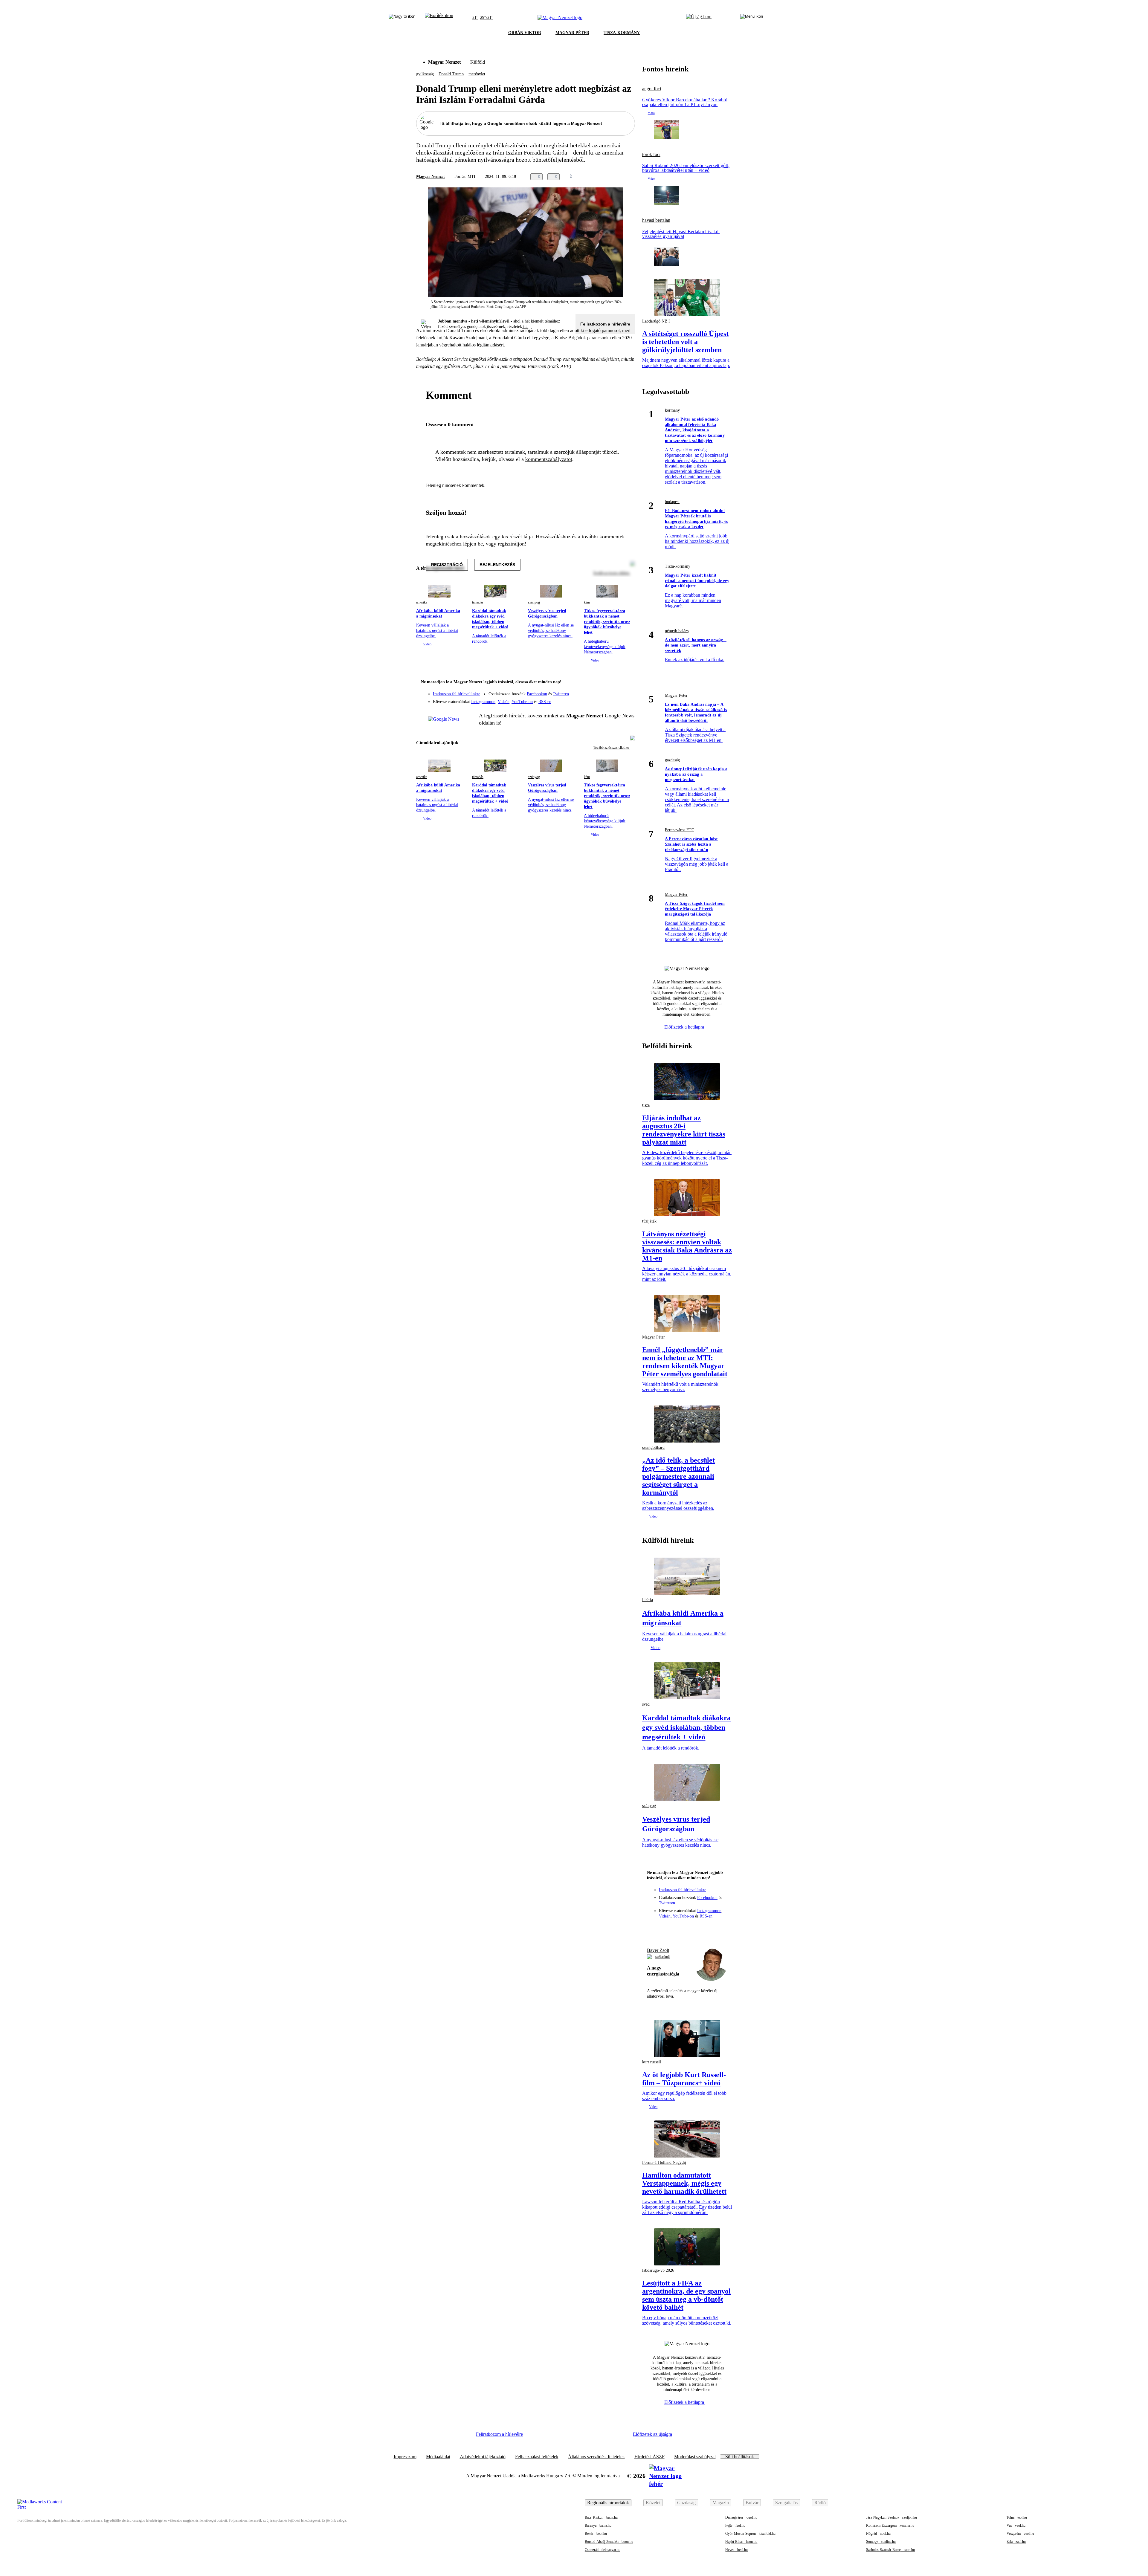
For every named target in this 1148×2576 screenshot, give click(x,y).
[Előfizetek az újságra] (699, 18)
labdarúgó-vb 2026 (658, 2270)
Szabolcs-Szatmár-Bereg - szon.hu (890, 2550)
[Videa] (603, 699)
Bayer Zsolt (658, 1950)
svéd (646, 1704)
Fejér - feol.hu (735, 2525)
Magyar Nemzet (444, 62)
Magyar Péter (676, 695)
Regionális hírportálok (608, 2503)
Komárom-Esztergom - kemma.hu (890, 2525)
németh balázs (677, 631)
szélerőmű (662, 1957)
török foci (651, 155)
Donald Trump (451, 74)
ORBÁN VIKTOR (525, 33)
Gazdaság (686, 2503)
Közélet (653, 2503)
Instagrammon (483, 702)
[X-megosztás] (619, 177)
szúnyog (534, 602)
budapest (672, 502)
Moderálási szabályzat (695, 2457)
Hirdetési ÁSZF (649, 2457)
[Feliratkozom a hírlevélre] (439, 18)
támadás (478, 602)
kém (587, 602)
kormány (672, 410)
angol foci (652, 89)
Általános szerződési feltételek (596, 2457)
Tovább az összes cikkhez (612, 748)
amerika (422, 602)
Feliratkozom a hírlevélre (605, 324)
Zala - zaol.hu (1016, 2542)
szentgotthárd (653, 1447)
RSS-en (545, 702)
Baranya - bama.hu (598, 2525)
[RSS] (627, 699)
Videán (504, 702)
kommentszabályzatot (549, 459)
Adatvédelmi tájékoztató (483, 2457)
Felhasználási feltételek (537, 2457)
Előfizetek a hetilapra (685, 1027)
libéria (648, 1600)
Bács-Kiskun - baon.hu (601, 2517)
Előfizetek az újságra (652, 2434)
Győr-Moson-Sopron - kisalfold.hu (750, 2534)
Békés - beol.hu (596, 2534)
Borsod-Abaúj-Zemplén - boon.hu (609, 2542)
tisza (646, 1105)
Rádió (820, 2503)
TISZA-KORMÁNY (622, 33)
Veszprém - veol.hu (1020, 2534)
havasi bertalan (656, 220)
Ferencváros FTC (680, 830)
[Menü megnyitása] (752, 18)
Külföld (478, 62)
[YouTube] (615, 699)
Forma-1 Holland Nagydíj (664, 2162)
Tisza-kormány (678, 566)
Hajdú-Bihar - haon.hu (741, 2542)
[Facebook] (603, 691)
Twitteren (561, 694)
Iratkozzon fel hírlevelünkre (457, 694)
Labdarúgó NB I (656, 321)
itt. (526, 327)
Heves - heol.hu (736, 2550)
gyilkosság (425, 74)
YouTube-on (522, 702)
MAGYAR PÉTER (572, 33)
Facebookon (537, 694)
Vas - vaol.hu (1016, 2525)
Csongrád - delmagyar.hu (603, 2550)
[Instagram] (615, 691)
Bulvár (752, 2503)
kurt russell (652, 2062)
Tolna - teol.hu (1017, 2517)
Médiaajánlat (438, 2457)
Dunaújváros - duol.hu (741, 2517)
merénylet (477, 74)
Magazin (721, 2503)
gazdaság (672, 760)
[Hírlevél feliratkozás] (627, 683)
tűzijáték (649, 1221)
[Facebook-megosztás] (631, 177)
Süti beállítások (740, 2457)
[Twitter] (627, 691)
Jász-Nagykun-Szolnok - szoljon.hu (891, 2517)
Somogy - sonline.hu (881, 2542)
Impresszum (405, 2457)
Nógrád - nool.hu (878, 2534)
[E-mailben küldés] (607, 177)
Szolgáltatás (786, 2503)
